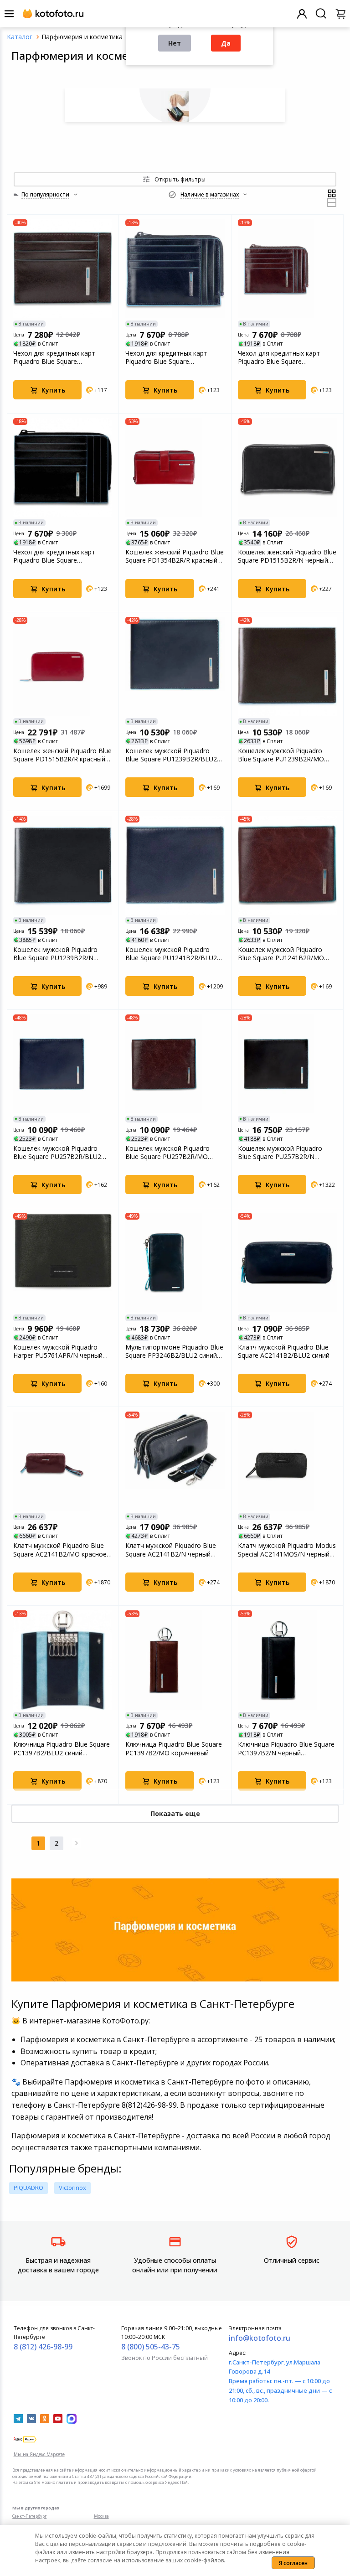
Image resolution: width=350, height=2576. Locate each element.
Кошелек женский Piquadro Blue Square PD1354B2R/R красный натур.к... (175, 556)
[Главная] (20, 37)
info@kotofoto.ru (260, 2338)
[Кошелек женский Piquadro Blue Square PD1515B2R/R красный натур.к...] (63, 666)
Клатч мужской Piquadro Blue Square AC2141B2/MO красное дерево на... (60, 1550)
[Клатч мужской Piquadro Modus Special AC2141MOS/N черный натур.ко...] (287, 1461)
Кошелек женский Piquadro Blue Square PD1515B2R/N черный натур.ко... (287, 556)
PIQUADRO (28, 2188)
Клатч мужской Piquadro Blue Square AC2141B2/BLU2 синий (284, 1351)
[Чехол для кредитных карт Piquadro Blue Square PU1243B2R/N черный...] (63, 468)
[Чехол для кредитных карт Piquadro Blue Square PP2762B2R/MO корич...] (63, 269)
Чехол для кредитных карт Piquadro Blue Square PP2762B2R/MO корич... (54, 357)
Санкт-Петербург (29, 2516)
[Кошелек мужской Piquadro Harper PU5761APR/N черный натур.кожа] (63, 1262)
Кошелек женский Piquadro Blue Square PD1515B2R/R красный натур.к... (62, 755)
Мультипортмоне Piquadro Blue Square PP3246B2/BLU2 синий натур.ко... (174, 1351)
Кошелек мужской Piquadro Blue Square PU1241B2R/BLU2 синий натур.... (171, 954)
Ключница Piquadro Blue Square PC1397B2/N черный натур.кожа (286, 1748)
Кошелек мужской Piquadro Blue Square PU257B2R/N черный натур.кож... (280, 1153)
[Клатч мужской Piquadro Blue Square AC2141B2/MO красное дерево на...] (63, 1461)
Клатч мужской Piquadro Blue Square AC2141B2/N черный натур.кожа (171, 1550)
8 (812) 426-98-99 (43, 2347)
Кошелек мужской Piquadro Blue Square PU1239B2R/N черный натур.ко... (55, 954)
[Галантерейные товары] (175, 105)
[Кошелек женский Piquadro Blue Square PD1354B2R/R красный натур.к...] (175, 468)
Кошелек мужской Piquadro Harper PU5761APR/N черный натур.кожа (58, 1351)
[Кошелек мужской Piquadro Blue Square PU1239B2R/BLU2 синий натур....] (175, 666)
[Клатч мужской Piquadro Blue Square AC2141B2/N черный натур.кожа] (175, 1461)
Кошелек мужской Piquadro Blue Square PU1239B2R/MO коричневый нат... (281, 755)
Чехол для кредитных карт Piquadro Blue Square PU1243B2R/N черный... (54, 556)
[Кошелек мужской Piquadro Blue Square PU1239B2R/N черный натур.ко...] (63, 865)
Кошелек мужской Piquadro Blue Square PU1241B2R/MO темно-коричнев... (281, 954)
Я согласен (293, 2563)
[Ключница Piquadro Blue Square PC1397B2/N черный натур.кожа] (287, 1660)
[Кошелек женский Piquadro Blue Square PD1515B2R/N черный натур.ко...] (287, 468)
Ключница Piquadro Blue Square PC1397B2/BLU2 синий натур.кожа (62, 1748)
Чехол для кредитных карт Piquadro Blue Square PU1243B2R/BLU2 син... (166, 357)
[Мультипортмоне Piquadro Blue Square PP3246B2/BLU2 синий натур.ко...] (175, 1262)
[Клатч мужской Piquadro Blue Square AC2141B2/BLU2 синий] (287, 1262)
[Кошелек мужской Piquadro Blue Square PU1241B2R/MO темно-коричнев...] (287, 865)
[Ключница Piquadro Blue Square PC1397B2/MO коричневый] (175, 1660)
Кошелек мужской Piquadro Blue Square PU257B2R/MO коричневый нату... (167, 1153)
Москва (101, 2516)
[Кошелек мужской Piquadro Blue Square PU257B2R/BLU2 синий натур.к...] (63, 1064)
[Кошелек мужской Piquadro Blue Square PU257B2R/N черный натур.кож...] (287, 1064)
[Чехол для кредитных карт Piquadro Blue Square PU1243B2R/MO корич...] (287, 269)
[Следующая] (77, 1843)
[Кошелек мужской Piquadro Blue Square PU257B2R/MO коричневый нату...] (175, 1064)
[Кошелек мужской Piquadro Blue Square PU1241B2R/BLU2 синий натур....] (175, 865)
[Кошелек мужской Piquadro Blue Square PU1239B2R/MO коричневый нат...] (287, 666)
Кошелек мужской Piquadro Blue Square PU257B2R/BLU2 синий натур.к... (57, 1153)
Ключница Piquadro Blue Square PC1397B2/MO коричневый (174, 1748)
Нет (175, 43)
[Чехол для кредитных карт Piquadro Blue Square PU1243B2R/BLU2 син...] (175, 269)
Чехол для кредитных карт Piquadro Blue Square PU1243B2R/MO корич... (279, 357)
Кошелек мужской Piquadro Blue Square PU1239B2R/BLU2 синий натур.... (171, 755)
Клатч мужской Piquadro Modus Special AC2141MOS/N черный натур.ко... (287, 1550)
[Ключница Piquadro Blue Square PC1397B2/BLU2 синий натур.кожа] (63, 1660)
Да (226, 43)
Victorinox (72, 2188)
